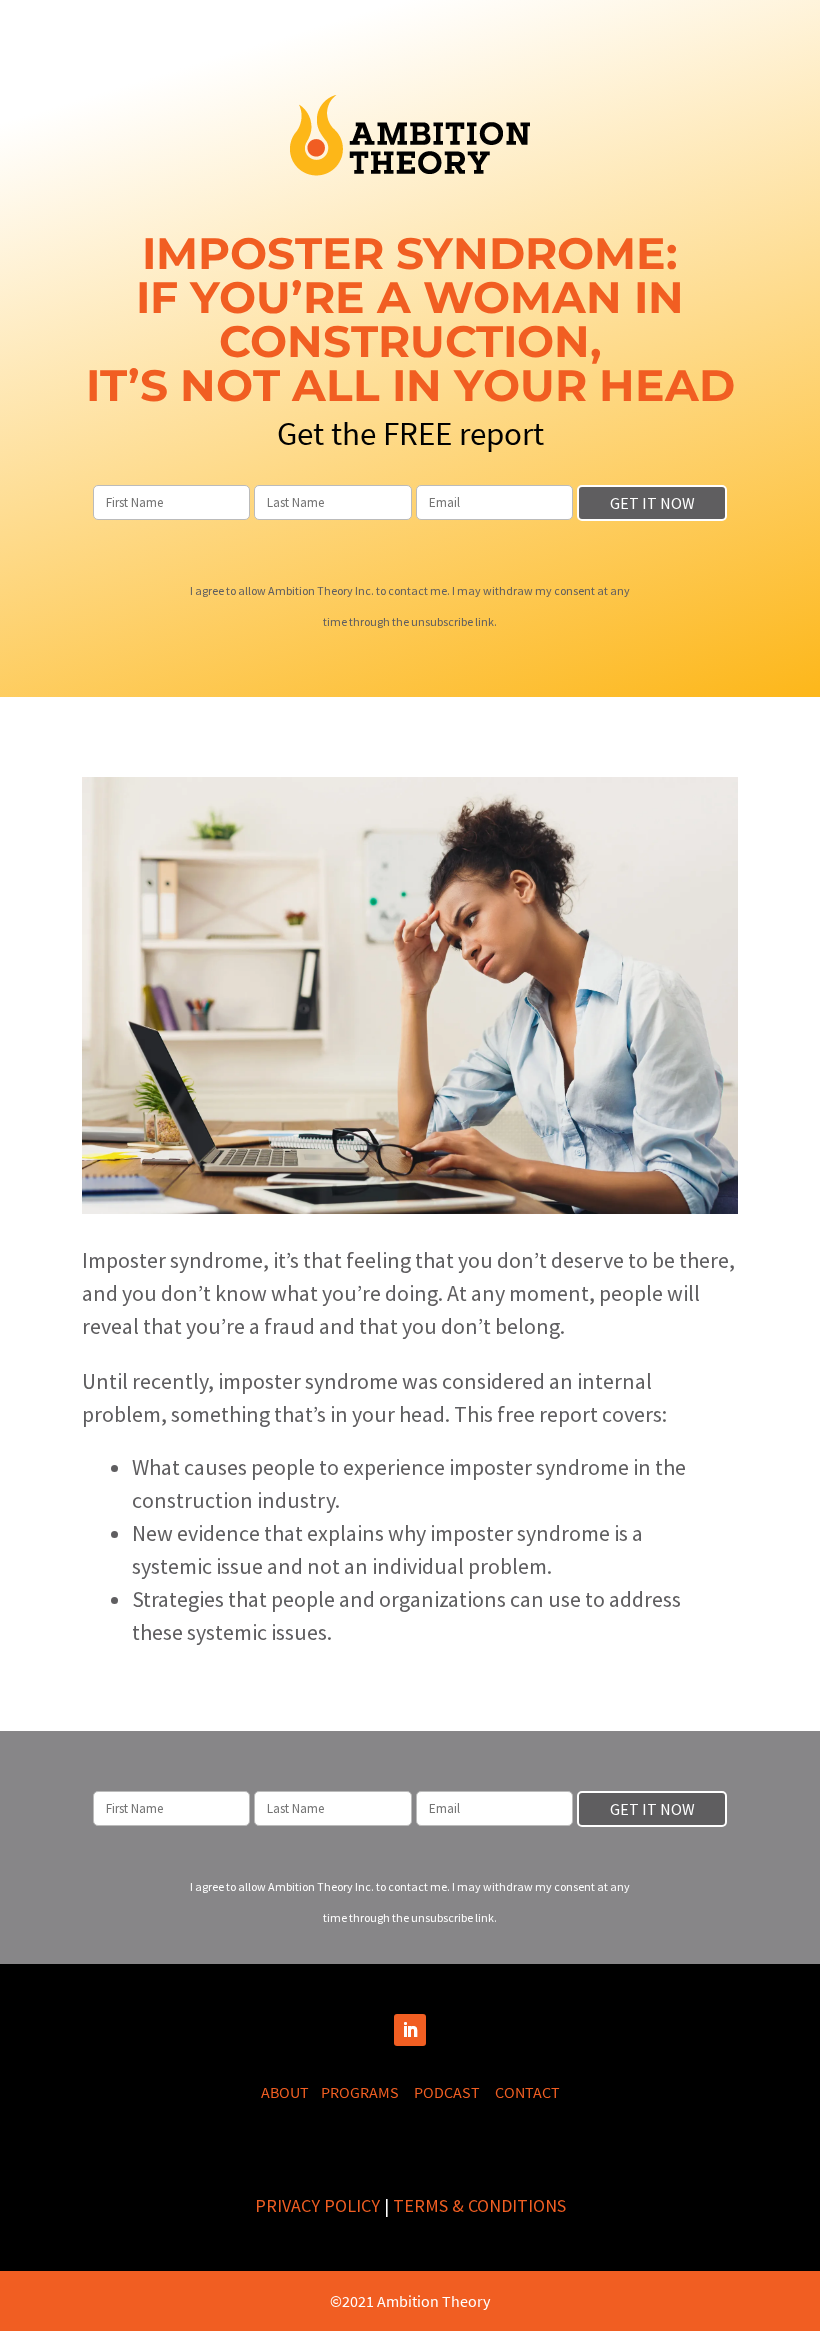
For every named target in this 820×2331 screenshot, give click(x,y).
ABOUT (291, 2092)
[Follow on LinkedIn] (410, 2030)
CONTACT (527, 2092)
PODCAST (454, 2092)
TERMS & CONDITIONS (479, 2205)
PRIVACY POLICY (317, 2205)
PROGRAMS (367, 2092)
